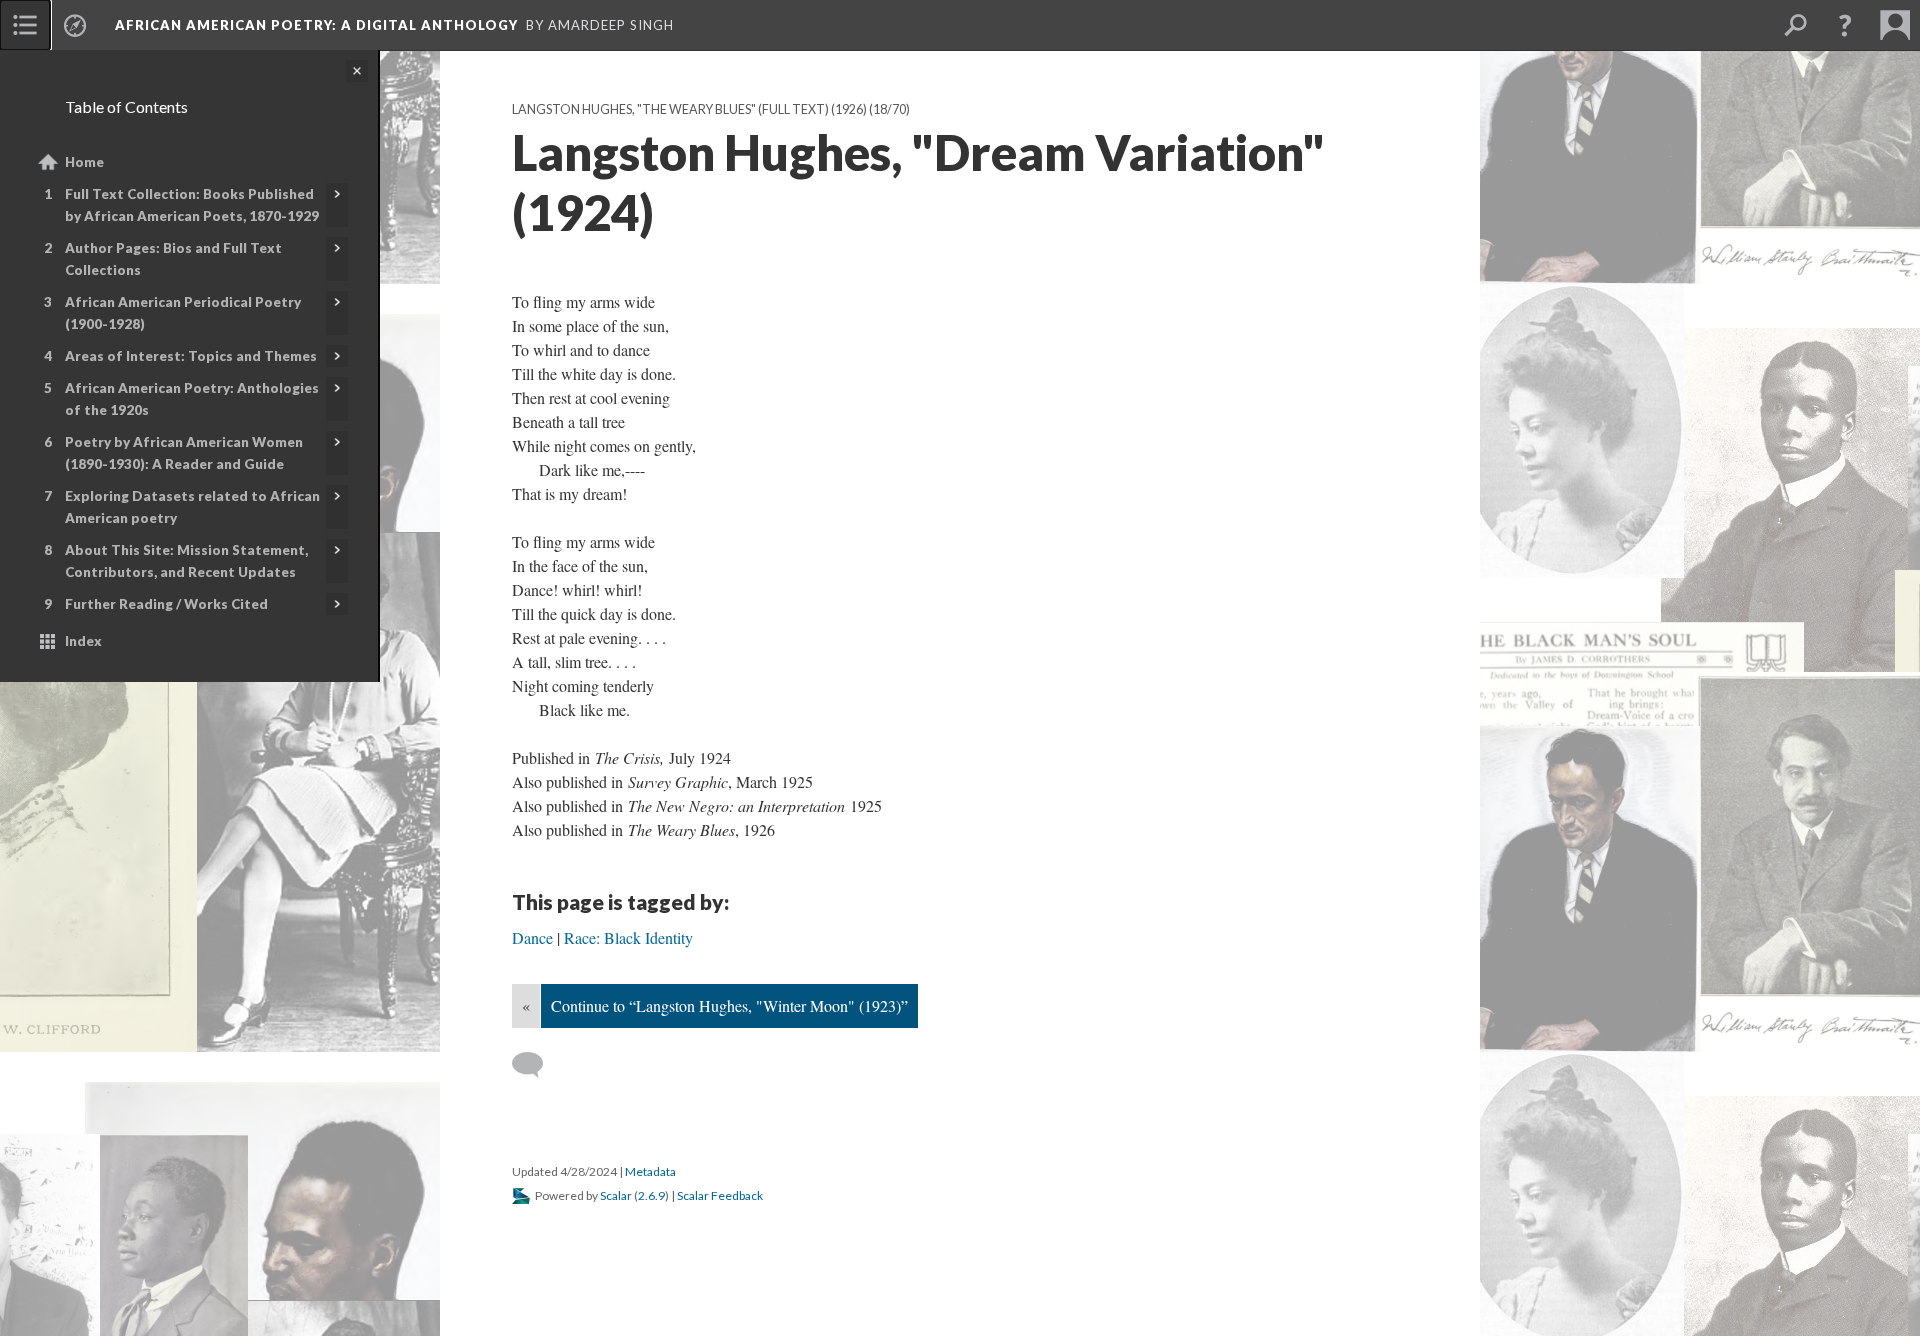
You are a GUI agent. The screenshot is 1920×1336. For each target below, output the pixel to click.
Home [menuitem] (84, 162)
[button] (1845, 25)
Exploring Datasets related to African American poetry (192, 507)
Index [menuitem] (83, 641)
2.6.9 (651, 1195)
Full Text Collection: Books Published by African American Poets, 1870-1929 (192, 205)
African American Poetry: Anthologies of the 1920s (192, 399)
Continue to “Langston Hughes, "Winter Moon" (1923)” (729, 1005)
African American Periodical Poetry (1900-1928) (183, 313)
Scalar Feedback (720, 1195)
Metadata (650, 1171)
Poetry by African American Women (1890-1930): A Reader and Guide (184, 453)
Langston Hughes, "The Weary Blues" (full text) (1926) (689, 109)
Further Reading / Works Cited (166, 604)
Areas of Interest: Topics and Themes (191, 356)
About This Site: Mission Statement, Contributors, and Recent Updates (186, 561)
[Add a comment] (536, 1065)
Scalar (616, 1195)
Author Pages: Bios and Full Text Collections (173, 259)
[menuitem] (25, 25)
